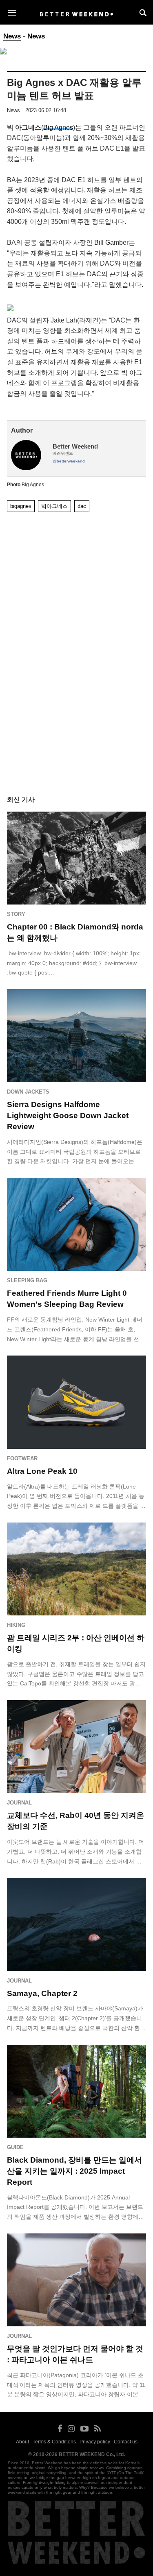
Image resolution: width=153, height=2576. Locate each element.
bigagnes (21, 506)
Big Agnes (58, 127)
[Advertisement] (77, 541)
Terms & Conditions (54, 2442)
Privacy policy (95, 2442)
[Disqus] (76, 666)
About (22, 2442)
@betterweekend (69, 461)
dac (82, 506)
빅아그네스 (54, 506)
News (12, 36)
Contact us (126, 2442)
